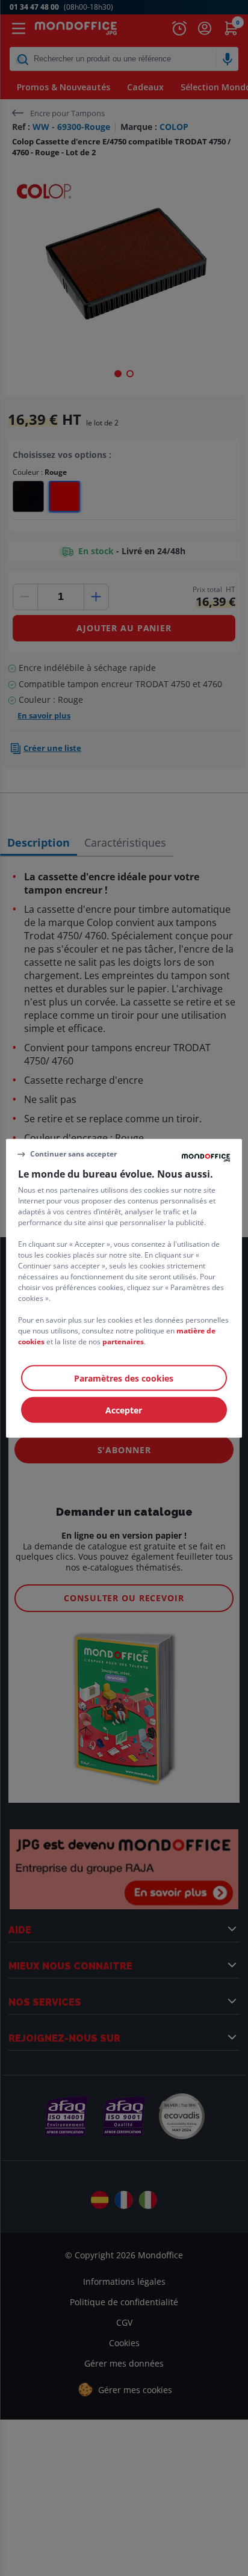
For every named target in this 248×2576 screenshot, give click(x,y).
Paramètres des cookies (124, 1378)
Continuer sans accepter (73, 1154)
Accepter (124, 1410)
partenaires (123, 1341)
